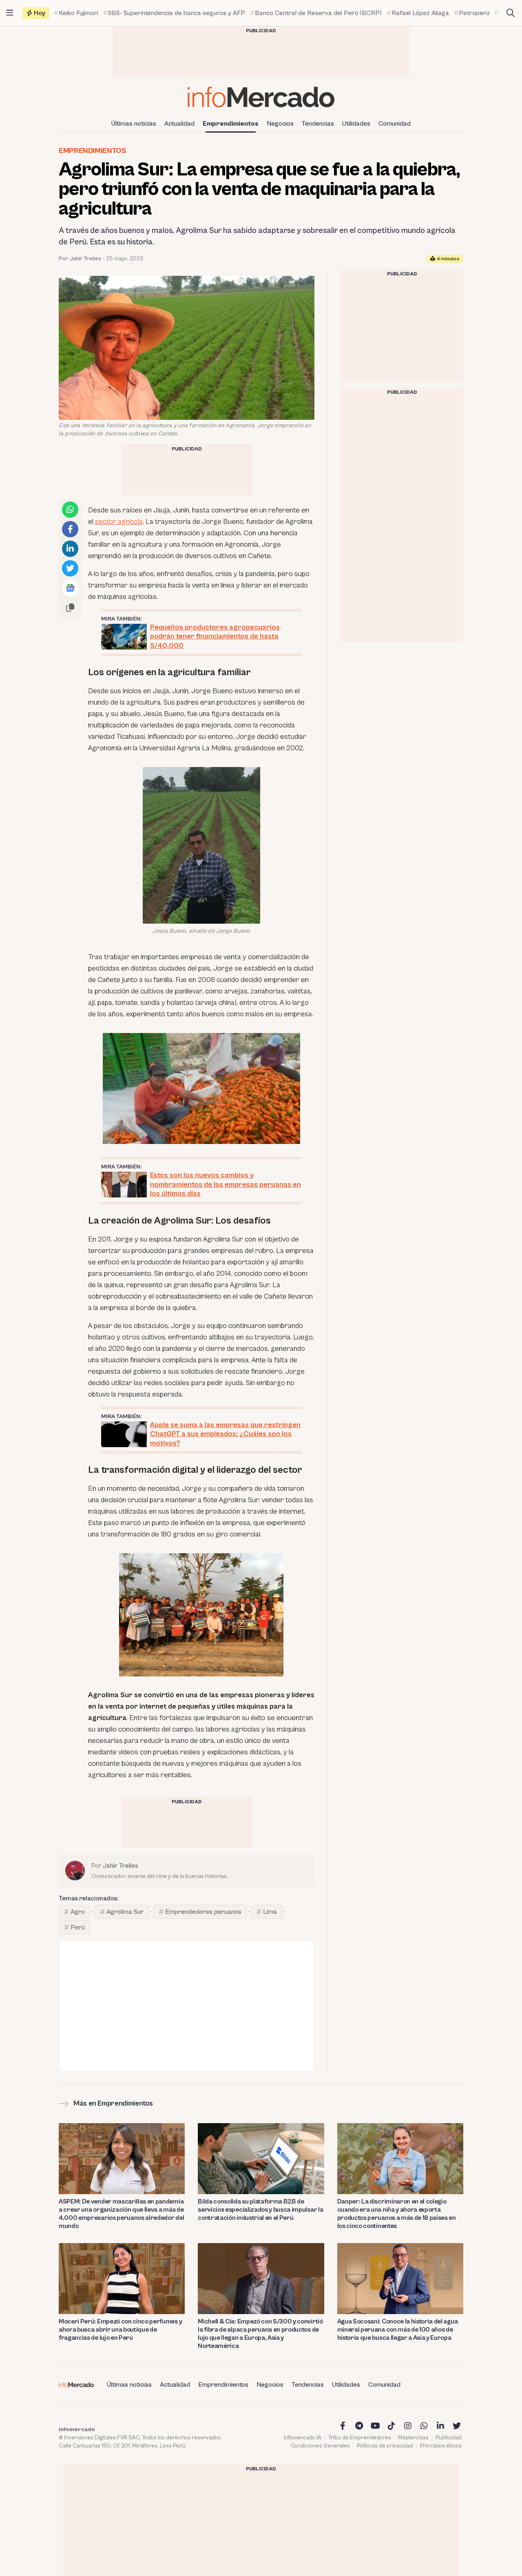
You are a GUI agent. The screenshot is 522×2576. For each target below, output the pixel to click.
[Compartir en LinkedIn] (70, 549)
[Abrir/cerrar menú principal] (10, 13)
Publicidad (449, 2438)
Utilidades (356, 124)
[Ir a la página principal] (261, 97)
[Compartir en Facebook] (70, 529)
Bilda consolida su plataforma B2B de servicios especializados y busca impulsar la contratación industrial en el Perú (260, 2210)
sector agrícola (119, 522)
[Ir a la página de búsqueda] (511, 13)
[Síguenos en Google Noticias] (70, 588)
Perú (78, 1927)
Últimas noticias (134, 124)
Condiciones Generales (320, 2446)
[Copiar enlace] (70, 607)
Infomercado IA (303, 2438)
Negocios (280, 124)
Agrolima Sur (125, 1912)
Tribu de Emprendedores (360, 2438)
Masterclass (413, 2438)
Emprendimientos (231, 124)
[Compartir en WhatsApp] (70, 510)
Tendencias (318, 124)
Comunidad (395, 124)
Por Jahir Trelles (80, 259)
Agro (78, 1912)
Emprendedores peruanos (203, 1912)
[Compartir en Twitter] (70, 568)
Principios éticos (441, 2446)
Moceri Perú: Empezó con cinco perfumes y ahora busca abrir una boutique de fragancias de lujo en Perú (120, 2330)
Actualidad (179, 124)
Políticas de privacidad (385, 2446)
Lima (270, 1912)
